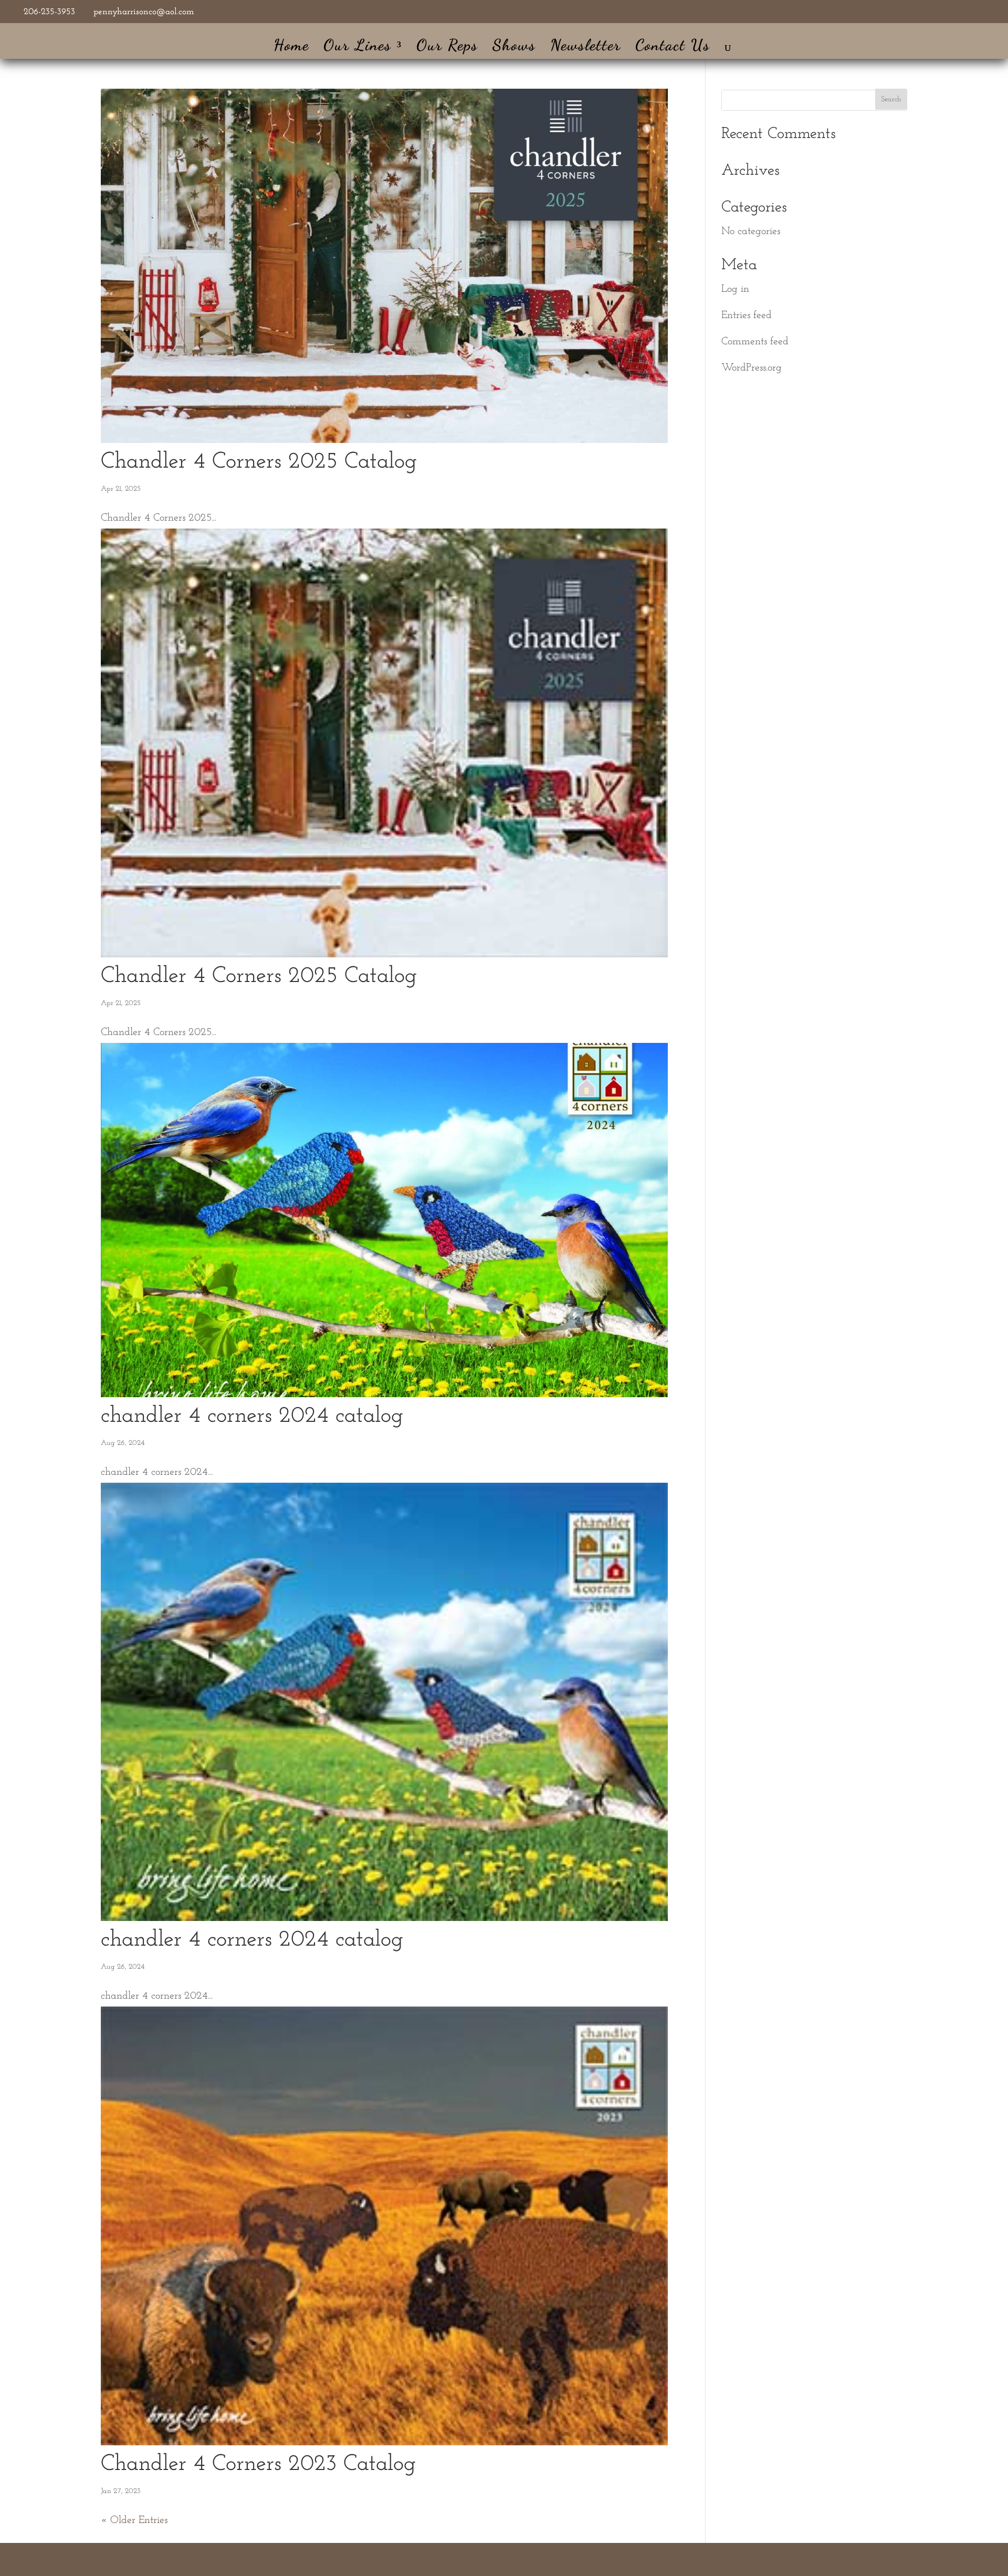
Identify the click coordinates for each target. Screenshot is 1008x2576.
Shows (514, 47)
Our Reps (447, 47)
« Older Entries (134, 2520)
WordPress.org (752, 368)
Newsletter (586, 47)
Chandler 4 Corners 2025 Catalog (259, 462)
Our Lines (358, 47)
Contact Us (673, 47)
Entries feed (747, 315)
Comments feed (755, 342)
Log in (735, 289)
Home (291, 47)
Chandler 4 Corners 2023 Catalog (258, 2464)
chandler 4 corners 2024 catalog (252, 1416)
